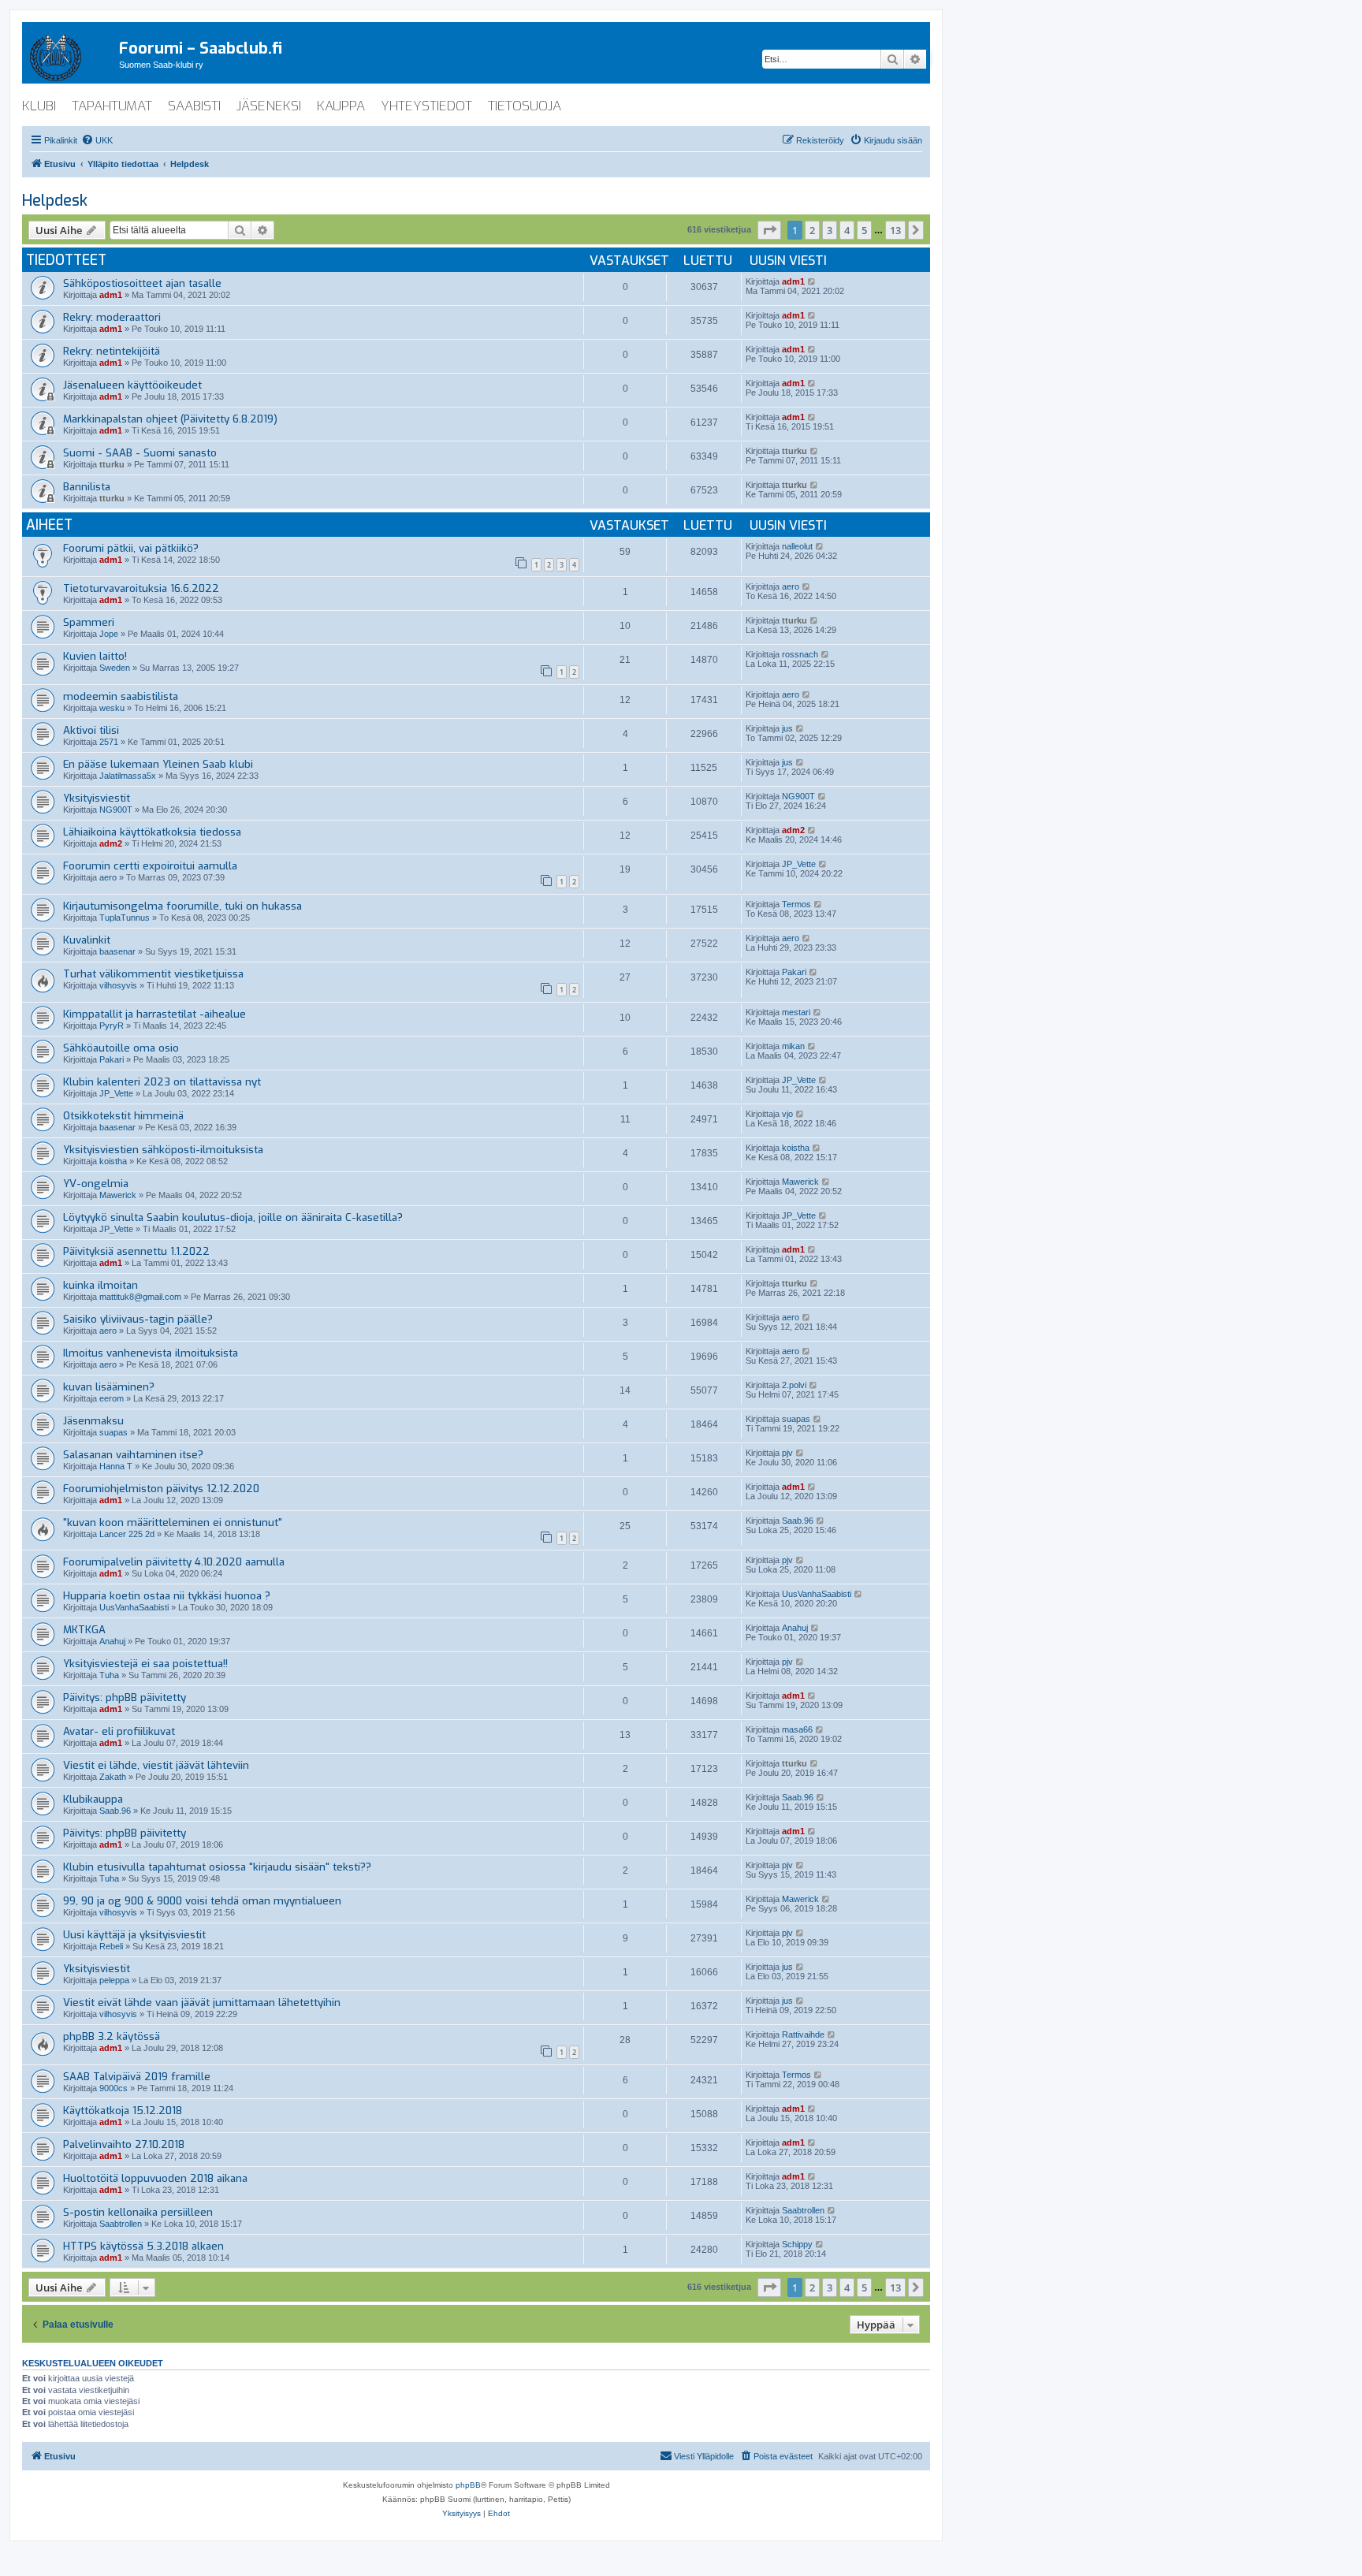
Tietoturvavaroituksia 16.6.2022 (141, 588)
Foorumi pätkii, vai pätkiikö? (131, 548)
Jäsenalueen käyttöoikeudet (132, 385)
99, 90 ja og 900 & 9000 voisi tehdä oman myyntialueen (202, 1901)
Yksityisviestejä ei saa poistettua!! (145, 1664)
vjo (787, 1114)
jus (787, 728)
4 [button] (847, 230)
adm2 (111, 843)
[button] (769, 230)
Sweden (115, 668)
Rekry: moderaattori (112, 317)
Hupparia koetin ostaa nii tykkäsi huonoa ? (167, 1596)
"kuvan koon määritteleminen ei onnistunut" (173, 1523)
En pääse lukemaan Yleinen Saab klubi (158, 764)
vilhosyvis (118, 985)
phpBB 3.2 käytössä (112, 2036)
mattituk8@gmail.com (140, 1297)
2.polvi (794, 1385)
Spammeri (89, 622)
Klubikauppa (93, 1799)
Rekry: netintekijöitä (112, 351)
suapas (113, 1432)
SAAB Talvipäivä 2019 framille (137, 2077)
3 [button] (830, 230)
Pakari (794, 972)
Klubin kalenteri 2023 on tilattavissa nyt (162, 1082)
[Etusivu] (71, 54)
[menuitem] (97, 140)
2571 (109, 742)
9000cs (113, 2088)
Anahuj (112, 1641)
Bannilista (87, 487)
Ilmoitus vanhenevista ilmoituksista (151, 1353)
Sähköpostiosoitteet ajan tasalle (142, 283)
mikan (793, 1046)
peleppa (114, 1980)
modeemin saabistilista (121, 696)
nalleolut (797, 546)
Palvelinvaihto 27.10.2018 (124, 2144)
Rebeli (111, 1946)
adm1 (111, 295)
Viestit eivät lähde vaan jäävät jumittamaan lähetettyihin (202, 2003)
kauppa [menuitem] (341, 106)
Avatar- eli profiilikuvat (119, 1731)
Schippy (797, 2244)
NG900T (116, 810)
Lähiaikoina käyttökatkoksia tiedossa (152, 832)
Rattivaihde (803, 2034)
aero (791, 586)
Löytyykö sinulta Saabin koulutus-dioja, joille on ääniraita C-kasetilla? (233, 1217)
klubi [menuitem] (39, 106)
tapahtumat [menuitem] (112, 106)
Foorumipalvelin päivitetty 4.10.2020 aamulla (174, 1562)
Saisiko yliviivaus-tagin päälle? (138, 1319)
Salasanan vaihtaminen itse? (133, 1455)
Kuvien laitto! (95, 656)
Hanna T (116, 1466)
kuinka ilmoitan (100, 1285)
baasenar (117, 951)
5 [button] (864, 230)
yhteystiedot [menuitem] (426, 106)
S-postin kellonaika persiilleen (138, 2212)
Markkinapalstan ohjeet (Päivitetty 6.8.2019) (170, 419)
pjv (787, 1453)
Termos (796, 904)
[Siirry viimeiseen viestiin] (812, 281)
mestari (796, 1012)
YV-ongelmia (96, 1184)
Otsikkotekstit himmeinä (123, 1116)
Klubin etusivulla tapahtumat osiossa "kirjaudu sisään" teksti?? (217, 1867)
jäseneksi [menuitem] (269, 106)
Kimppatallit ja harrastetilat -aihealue (154, 1014)
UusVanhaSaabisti (134, 1607)
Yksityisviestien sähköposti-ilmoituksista (163, 1150)
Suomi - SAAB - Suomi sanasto (140, 453)
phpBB (468, 2485)
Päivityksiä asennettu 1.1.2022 (136, 1251)
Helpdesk (55, 201)
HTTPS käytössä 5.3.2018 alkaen (143, 2246)
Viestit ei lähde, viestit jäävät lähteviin (156, 1765)
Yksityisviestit (97, 798)
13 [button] (895, 230)
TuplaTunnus (125, 918)
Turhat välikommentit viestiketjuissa (153, 974)
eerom (112, 1398)
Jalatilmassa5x (128, 776)
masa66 (797, 1729)
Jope (109, 634)
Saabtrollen (121, 2224)
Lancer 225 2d (127, 1534)
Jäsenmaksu (93, 1421)
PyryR (112, 1026)
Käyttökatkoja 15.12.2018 (123, 2111)
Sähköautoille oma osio (121, 1048)
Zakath (113, 1777)
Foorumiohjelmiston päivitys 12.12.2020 (161, 1489)
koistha (113, 1161)
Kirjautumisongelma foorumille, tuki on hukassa (182, 906)
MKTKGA (84, 1630)
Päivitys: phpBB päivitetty (125, 1697)
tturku (112, 464)
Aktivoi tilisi (91, 730)
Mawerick (118, 1195)
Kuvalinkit (87, 940)
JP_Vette (799, 864)
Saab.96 (798, 1521)
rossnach (800, 654)
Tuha (109, 1675)
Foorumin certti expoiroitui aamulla (150, 866)
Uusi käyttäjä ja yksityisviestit (134, 1935)
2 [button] (812, 230)
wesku (112, 708)
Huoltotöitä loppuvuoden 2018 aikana (155, 2178)
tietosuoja (525, 106)
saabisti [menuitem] (194, 106)
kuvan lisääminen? (109, 1387)
